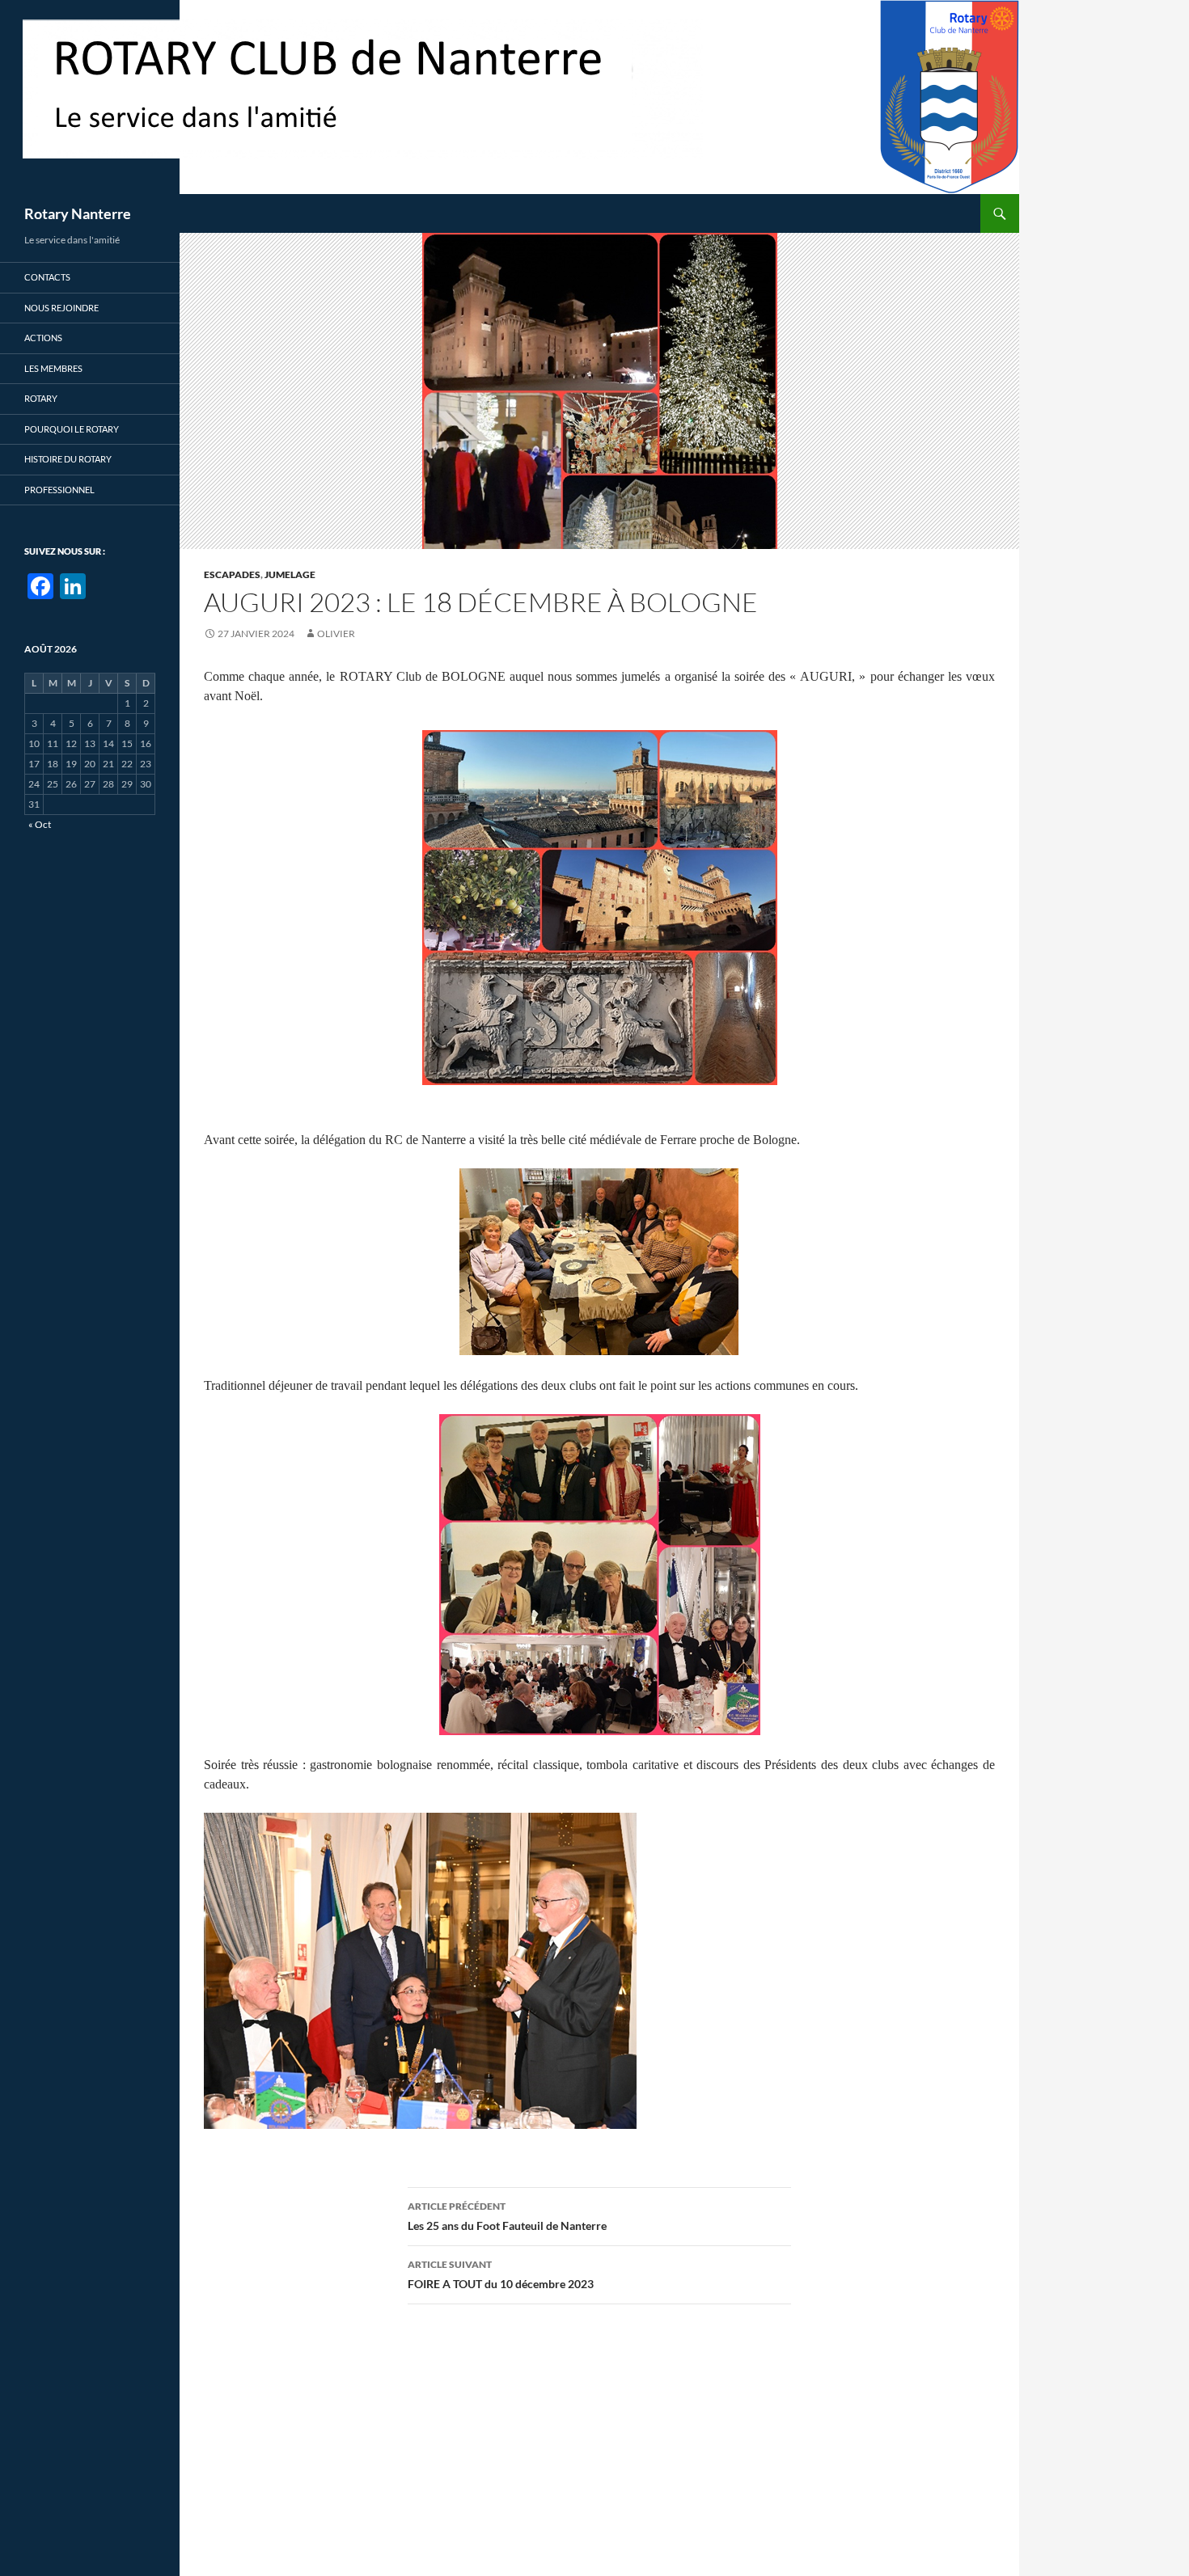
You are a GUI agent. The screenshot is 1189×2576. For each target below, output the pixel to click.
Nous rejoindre (61, 308)
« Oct (40, 824)
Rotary (41, 398)
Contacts (47, 277)
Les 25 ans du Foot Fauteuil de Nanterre (507, 2216)
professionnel (59, 490)
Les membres (53, 368)
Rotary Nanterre (78, 213)
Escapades (232, 574)
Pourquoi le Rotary (72, 429)
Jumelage (290, 574)
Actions (43, 338)
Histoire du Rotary (68, 459)
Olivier (336, 633)
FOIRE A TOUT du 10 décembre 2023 (501, 2274)
